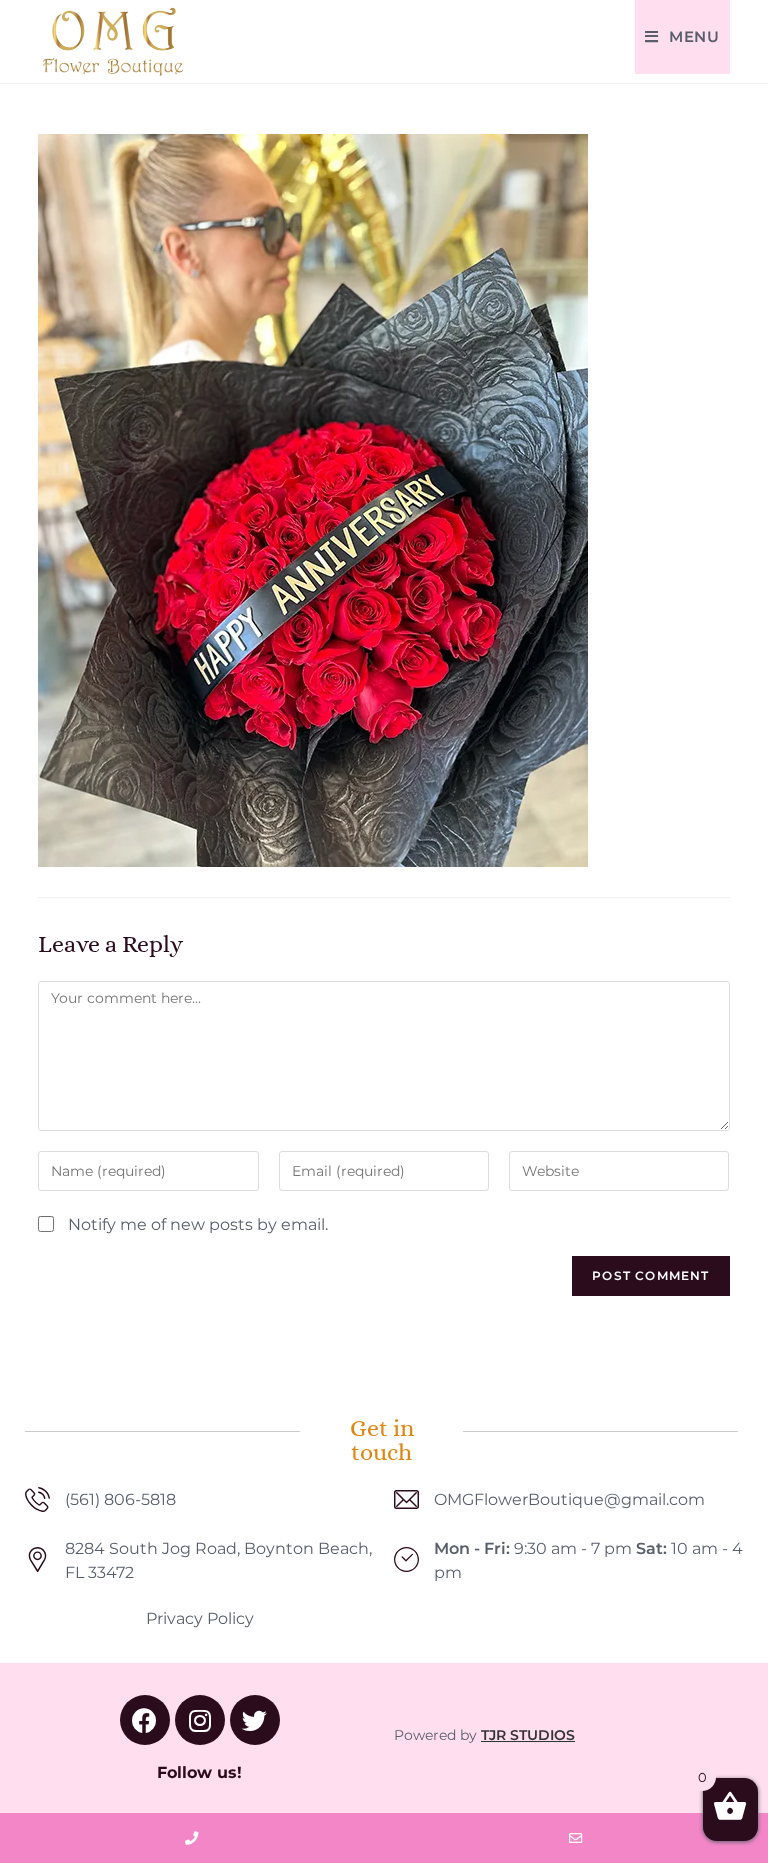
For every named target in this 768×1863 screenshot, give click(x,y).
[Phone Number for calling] (192, 1838)
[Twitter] (255, 1720)
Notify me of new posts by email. (198, 1224)
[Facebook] (145, 1720)
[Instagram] (200, 1720)
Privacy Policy (200, 1618)
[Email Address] (576, 1838)
